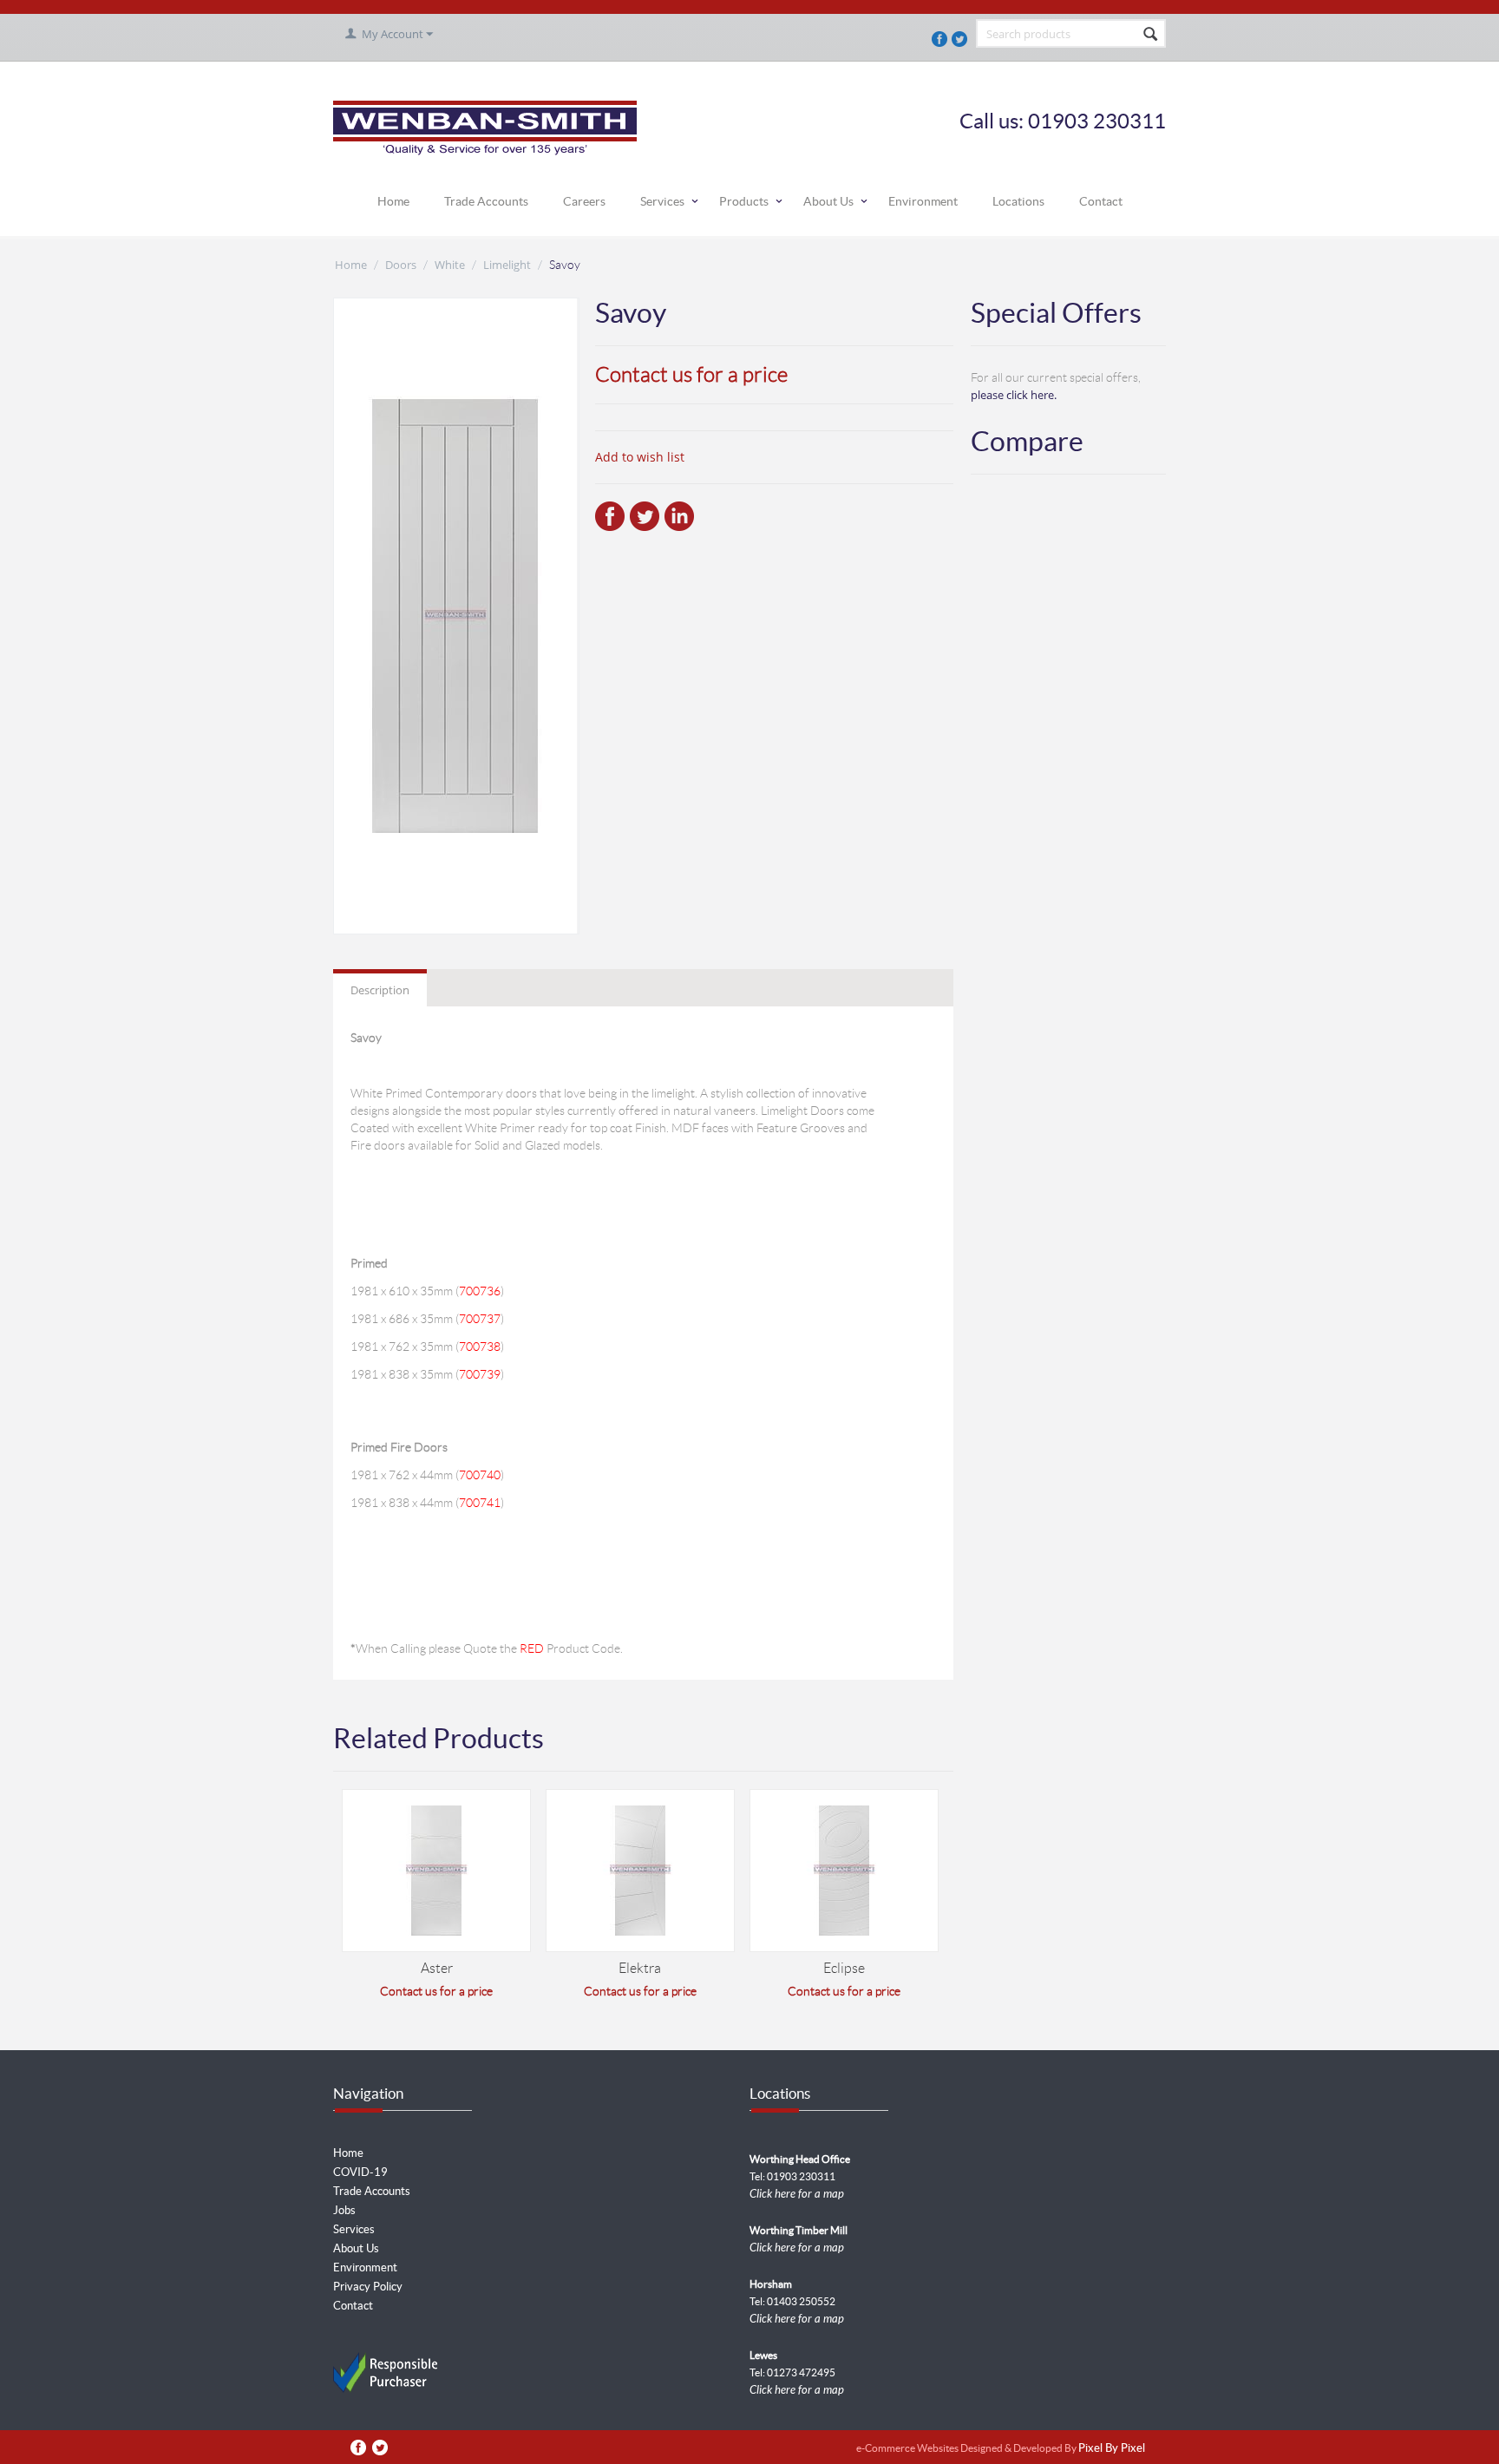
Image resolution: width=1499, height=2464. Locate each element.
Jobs (344, 2210)
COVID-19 (360, 2172)
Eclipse (844, 1968)
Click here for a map (797, 2194)
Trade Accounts (486, 201)
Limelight (507, 265)
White (450, 265)
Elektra (640, 1968)
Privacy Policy (368, 2287)
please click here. (1014, 395)
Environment (923, 201)
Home (393, 201)
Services (662, 201)
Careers (584, 201)
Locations (1018, 201)
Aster (437, 1968)
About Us (828, 201)
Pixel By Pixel (1112, 2449)
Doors (401, 265)
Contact (1101, 201)
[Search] (1151, 35)
